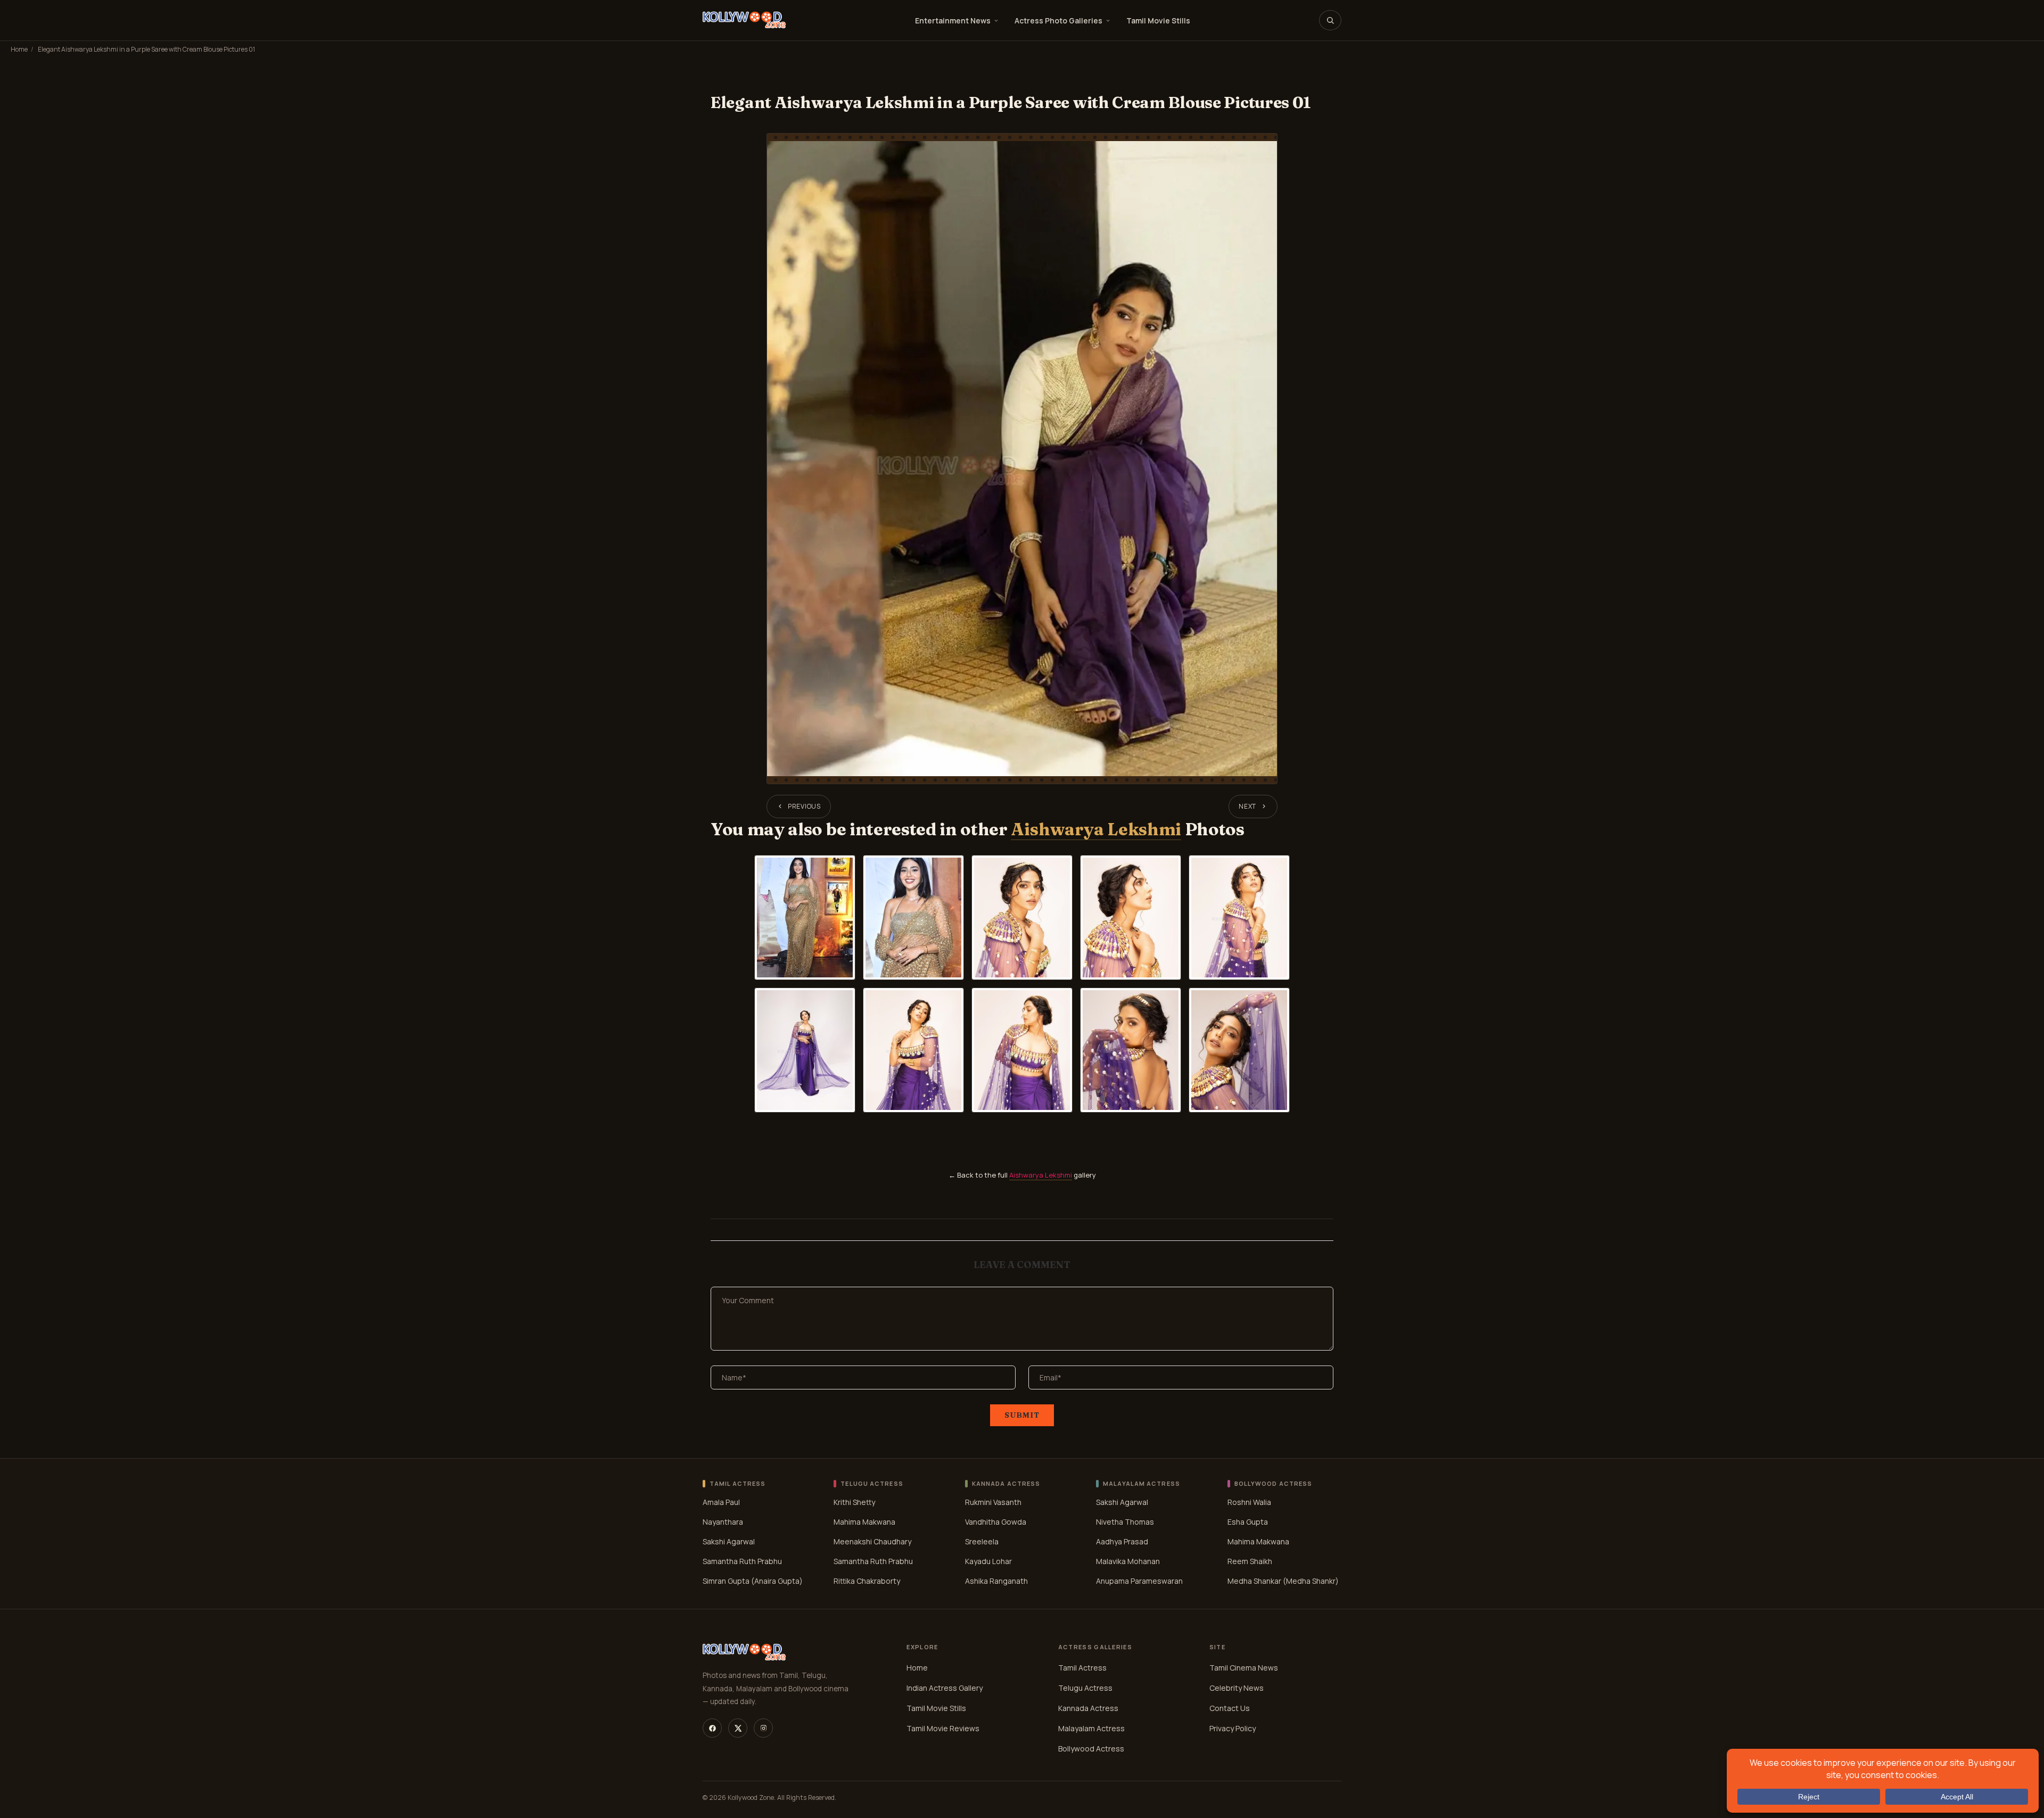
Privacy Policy (1233, 1728)
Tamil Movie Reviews (943, 1728)
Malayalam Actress (1091, 1728)
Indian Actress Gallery (945, 1688)
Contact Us (1230, 1708)
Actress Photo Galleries (1058, 20)
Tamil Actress (1082, 1668)
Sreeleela (982, 1541)
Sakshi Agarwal (729, 1541)
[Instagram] (763, 1728)
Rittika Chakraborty (867, 1581)
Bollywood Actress (1091, 1749)
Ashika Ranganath (996, 1581)
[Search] (1330, 20)
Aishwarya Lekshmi (1096, 829)
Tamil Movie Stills (1158, 20)
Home (19, 49)
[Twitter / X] (738, 1728)
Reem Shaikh (1250, 1561)
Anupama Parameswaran (1139, 1581)
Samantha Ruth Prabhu (742, 1561)
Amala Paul (721, 1502)
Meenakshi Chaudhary (872, 1541)
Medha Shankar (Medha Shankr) (1283, 1581)
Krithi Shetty (854, 1502)
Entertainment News (953, 20)
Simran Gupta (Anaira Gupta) (753, 1581)
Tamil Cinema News (1244, 1668)
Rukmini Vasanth (993, 1502)
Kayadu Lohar (988, 1561)
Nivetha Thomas (1125, 1522)
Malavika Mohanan (1128, 1561)
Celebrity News (1237, 1688)
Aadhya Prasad (1122, 1541)
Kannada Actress (1088, 1708)
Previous (804, 806)
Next (1247, 806)
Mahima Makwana (864, 1522)
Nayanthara (723, 1522)
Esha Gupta (1248, 1522)
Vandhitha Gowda (996, 1522)
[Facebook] (712, 1728)
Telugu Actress (1085, 1688)
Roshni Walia (1249, 1502)
